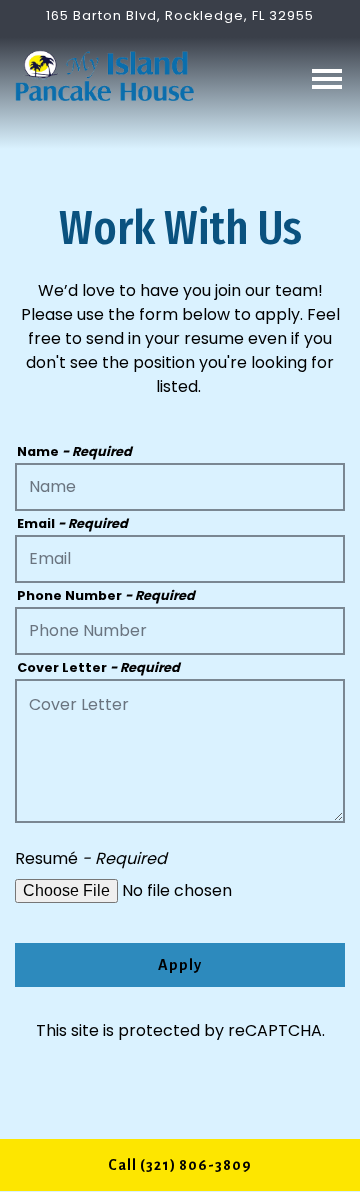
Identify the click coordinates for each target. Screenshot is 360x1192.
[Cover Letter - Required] (180, 751)
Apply (180, 965)
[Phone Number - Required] (180, 631)
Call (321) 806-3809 (180, 1165)
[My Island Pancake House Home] (105, 74)
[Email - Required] (180, 559)
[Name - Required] (180, 487)
